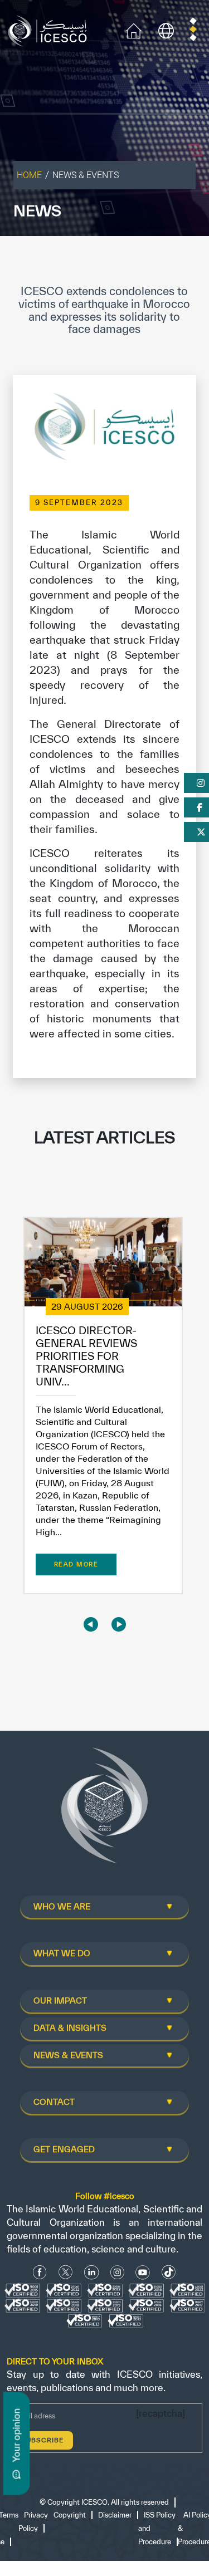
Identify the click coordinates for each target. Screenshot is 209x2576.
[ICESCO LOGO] (105, 1810)
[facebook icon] (40, 2272)
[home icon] (134, 30)
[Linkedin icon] (92, 2272)
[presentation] (91, 1624)
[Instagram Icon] (117, 2272)
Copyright (70, 2515)
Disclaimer (115, 2515)
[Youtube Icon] (143, 2272)
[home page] (50, 30)
